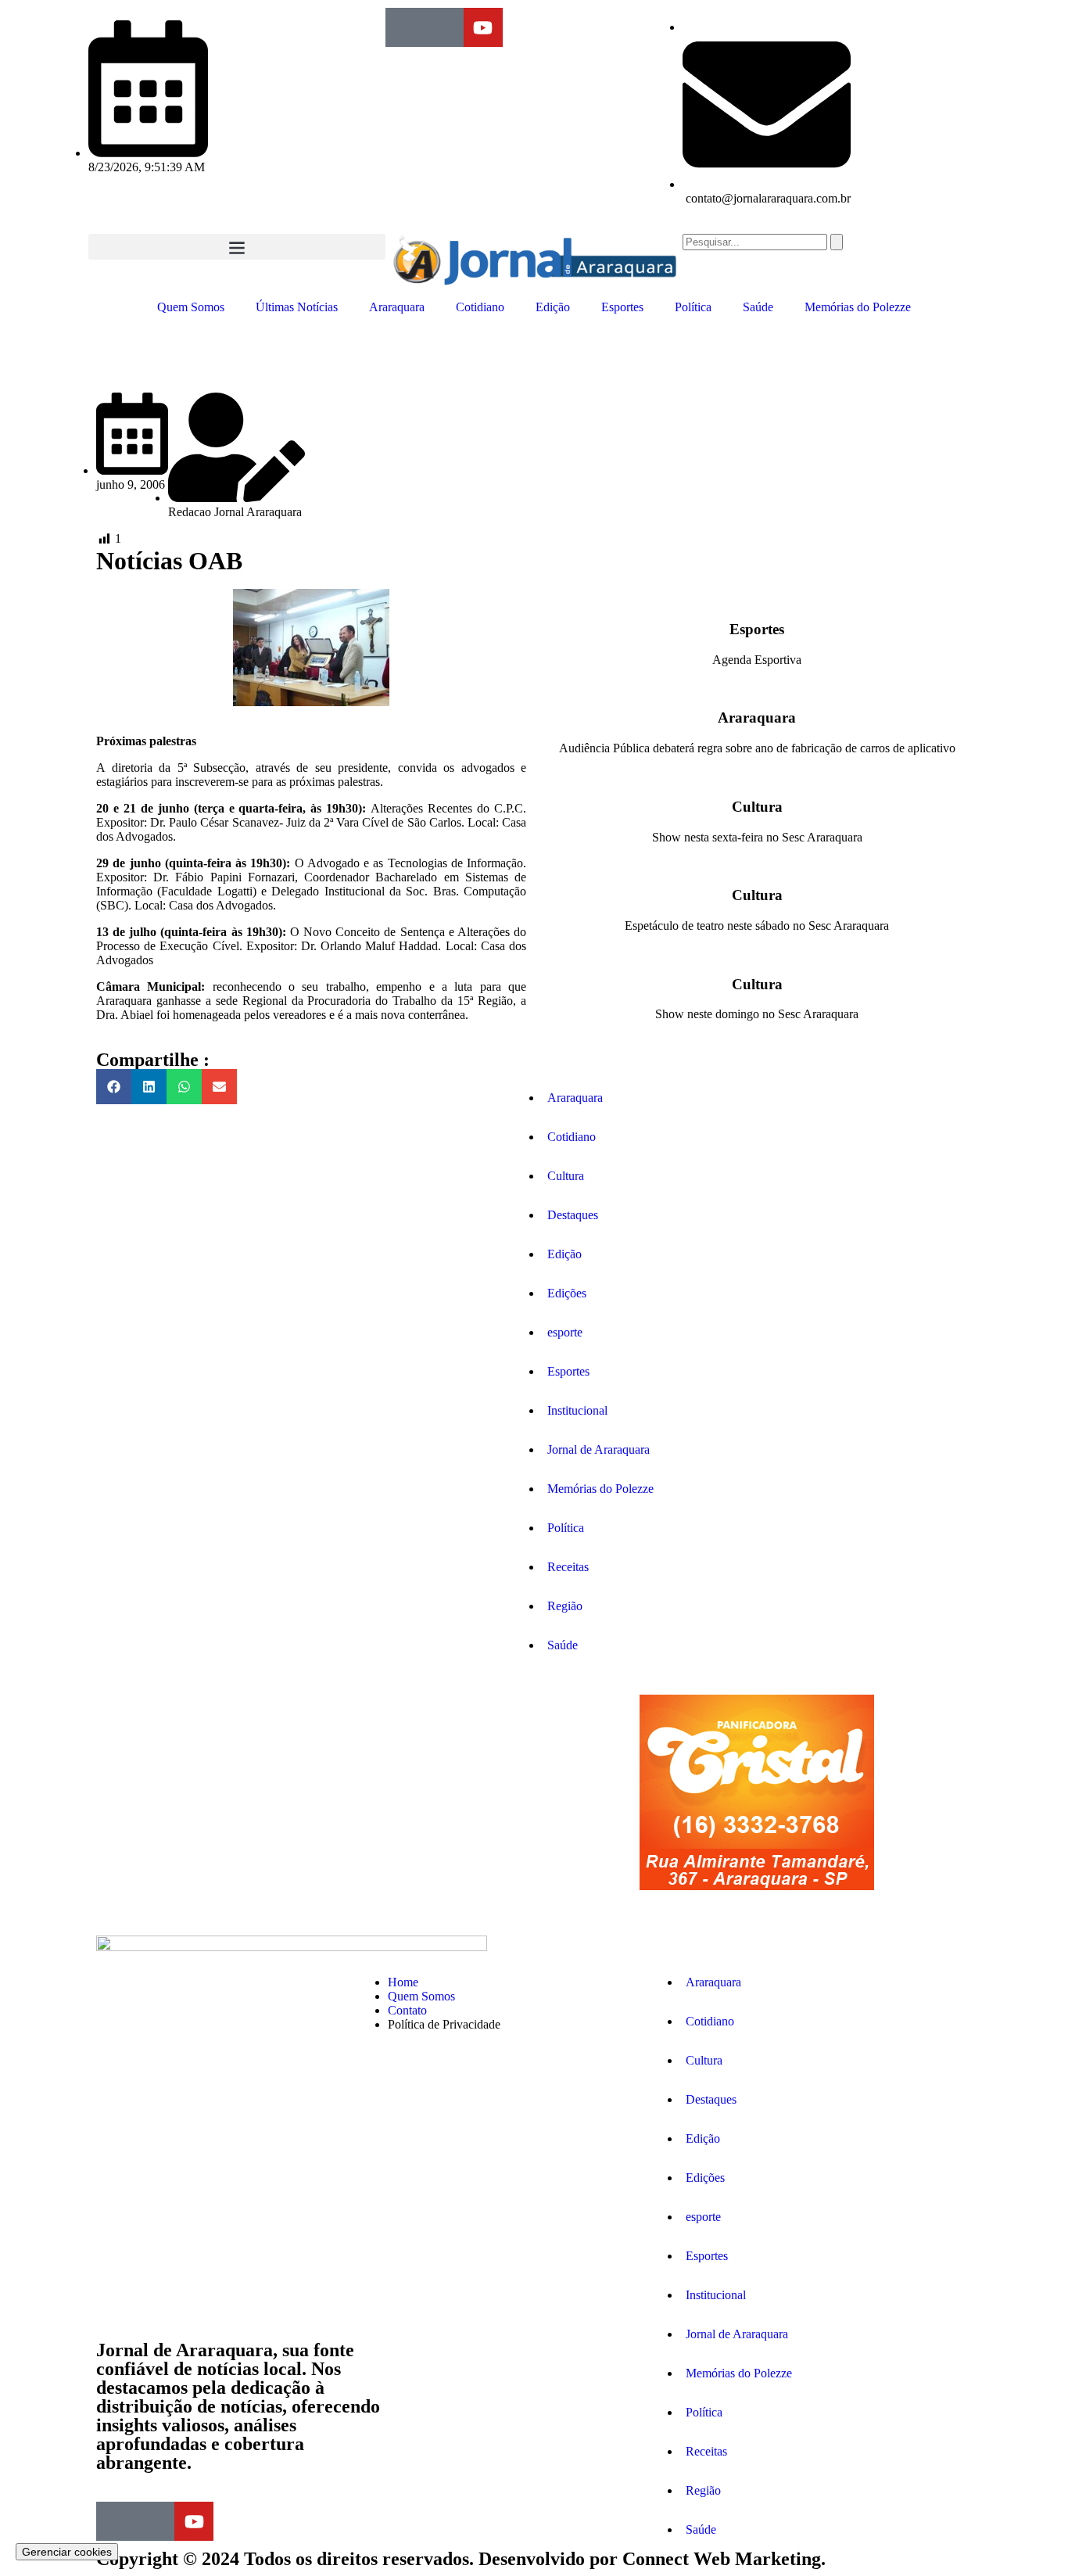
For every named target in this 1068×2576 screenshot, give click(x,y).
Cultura (757, 807)
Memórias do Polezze (858, 307)
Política (693, 307)
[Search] (837, 242)
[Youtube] (483, 27)
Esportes (622, 307)
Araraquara (397, 307)
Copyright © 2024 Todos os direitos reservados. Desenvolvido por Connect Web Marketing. (461, 2559)
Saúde (758, 307)
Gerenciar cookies (67, 2552)
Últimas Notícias (297, 307)
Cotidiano (480, 307)
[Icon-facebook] (405, 27)
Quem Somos (191, 307)
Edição (553, 307)
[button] (237, 247)
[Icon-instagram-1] (444, 27)
